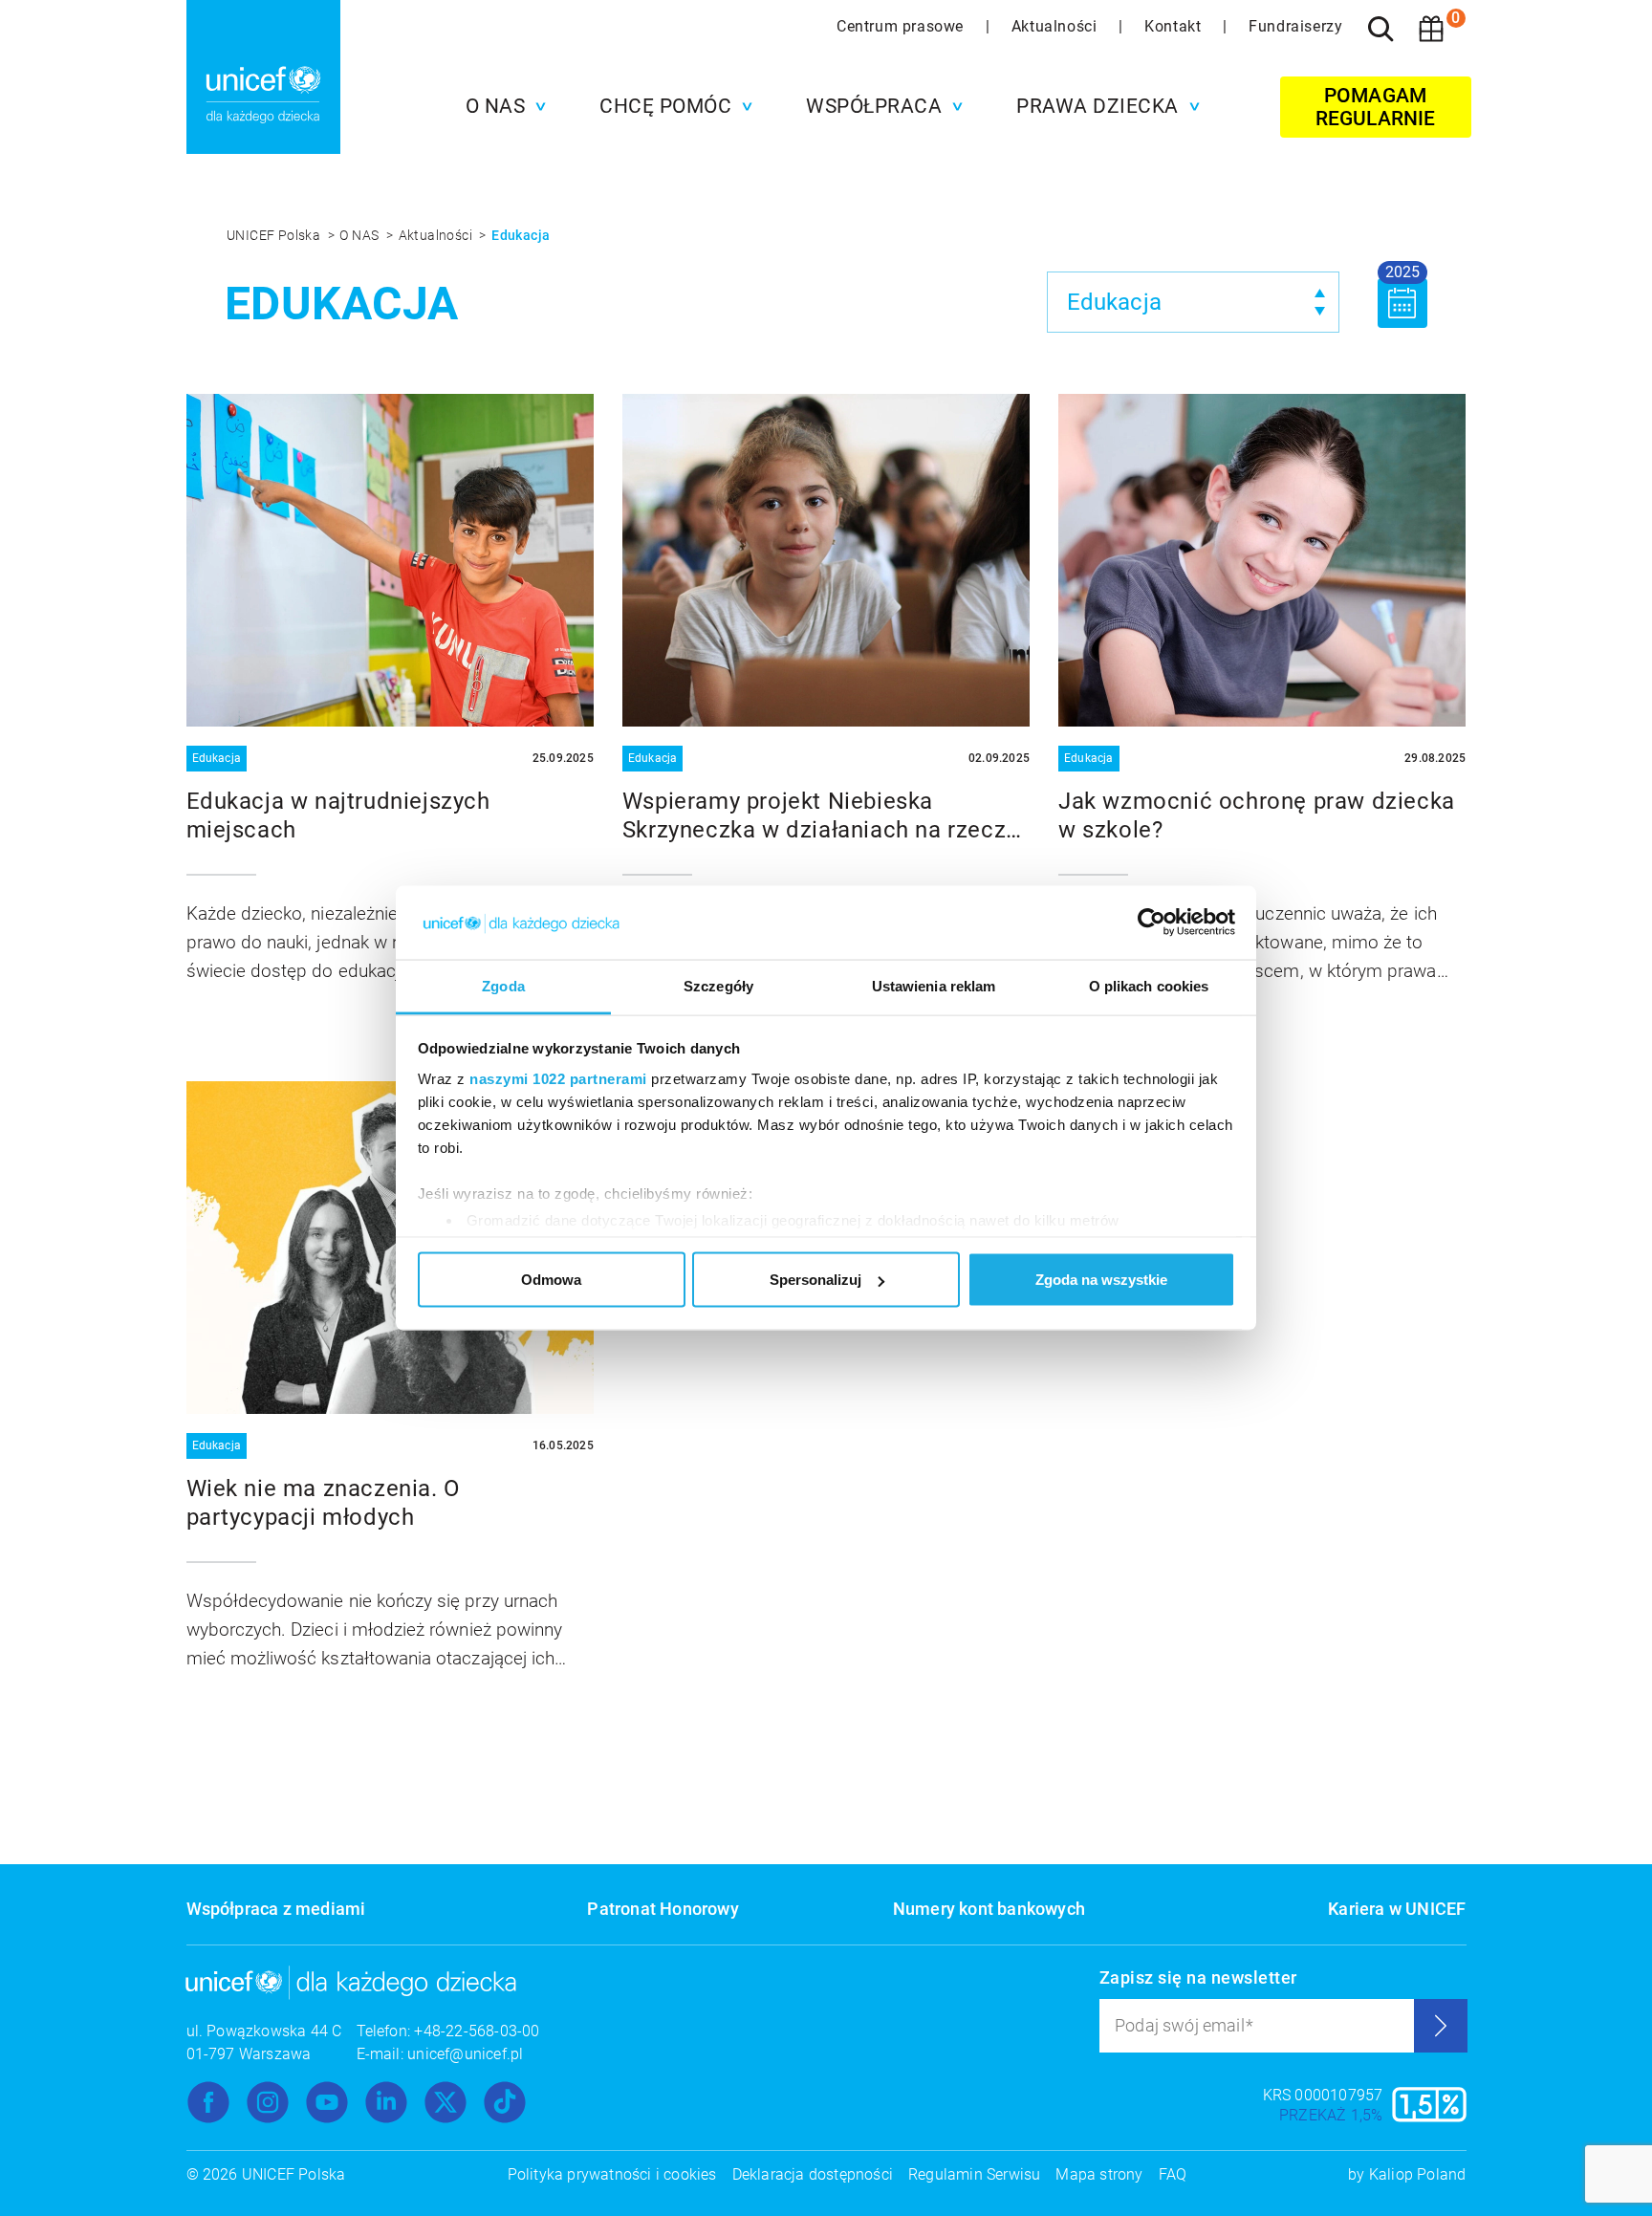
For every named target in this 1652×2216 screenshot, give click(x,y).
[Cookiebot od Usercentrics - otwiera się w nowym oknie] (1152, 923)
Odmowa (551, 1280)
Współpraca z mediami (276, 1909)
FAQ (1173, 2174)
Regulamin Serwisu (974, 2174)
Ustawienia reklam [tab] (934, 985)
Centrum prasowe (902, 26)
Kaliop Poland (1418, 2174)
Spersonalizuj (815, 1280)
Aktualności (1056, 26)
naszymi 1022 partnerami (558, 1078)
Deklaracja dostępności (813, 2174)
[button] (501, 106)
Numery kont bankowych (989, 1909)
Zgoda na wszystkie (1101, 1280)
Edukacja (521, 235)
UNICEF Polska (275, 235)
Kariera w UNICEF (1397, 1909)
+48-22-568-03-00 (477, 2031)
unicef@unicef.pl (465, 2054)
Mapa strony (1099, 2174)
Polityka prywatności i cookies (612, 2174)
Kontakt (1175, 26)
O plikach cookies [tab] (1149, 985)
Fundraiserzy (1295, 26)
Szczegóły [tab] (718, 985)
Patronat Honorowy (663, 1909)
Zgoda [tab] (503, 985)
